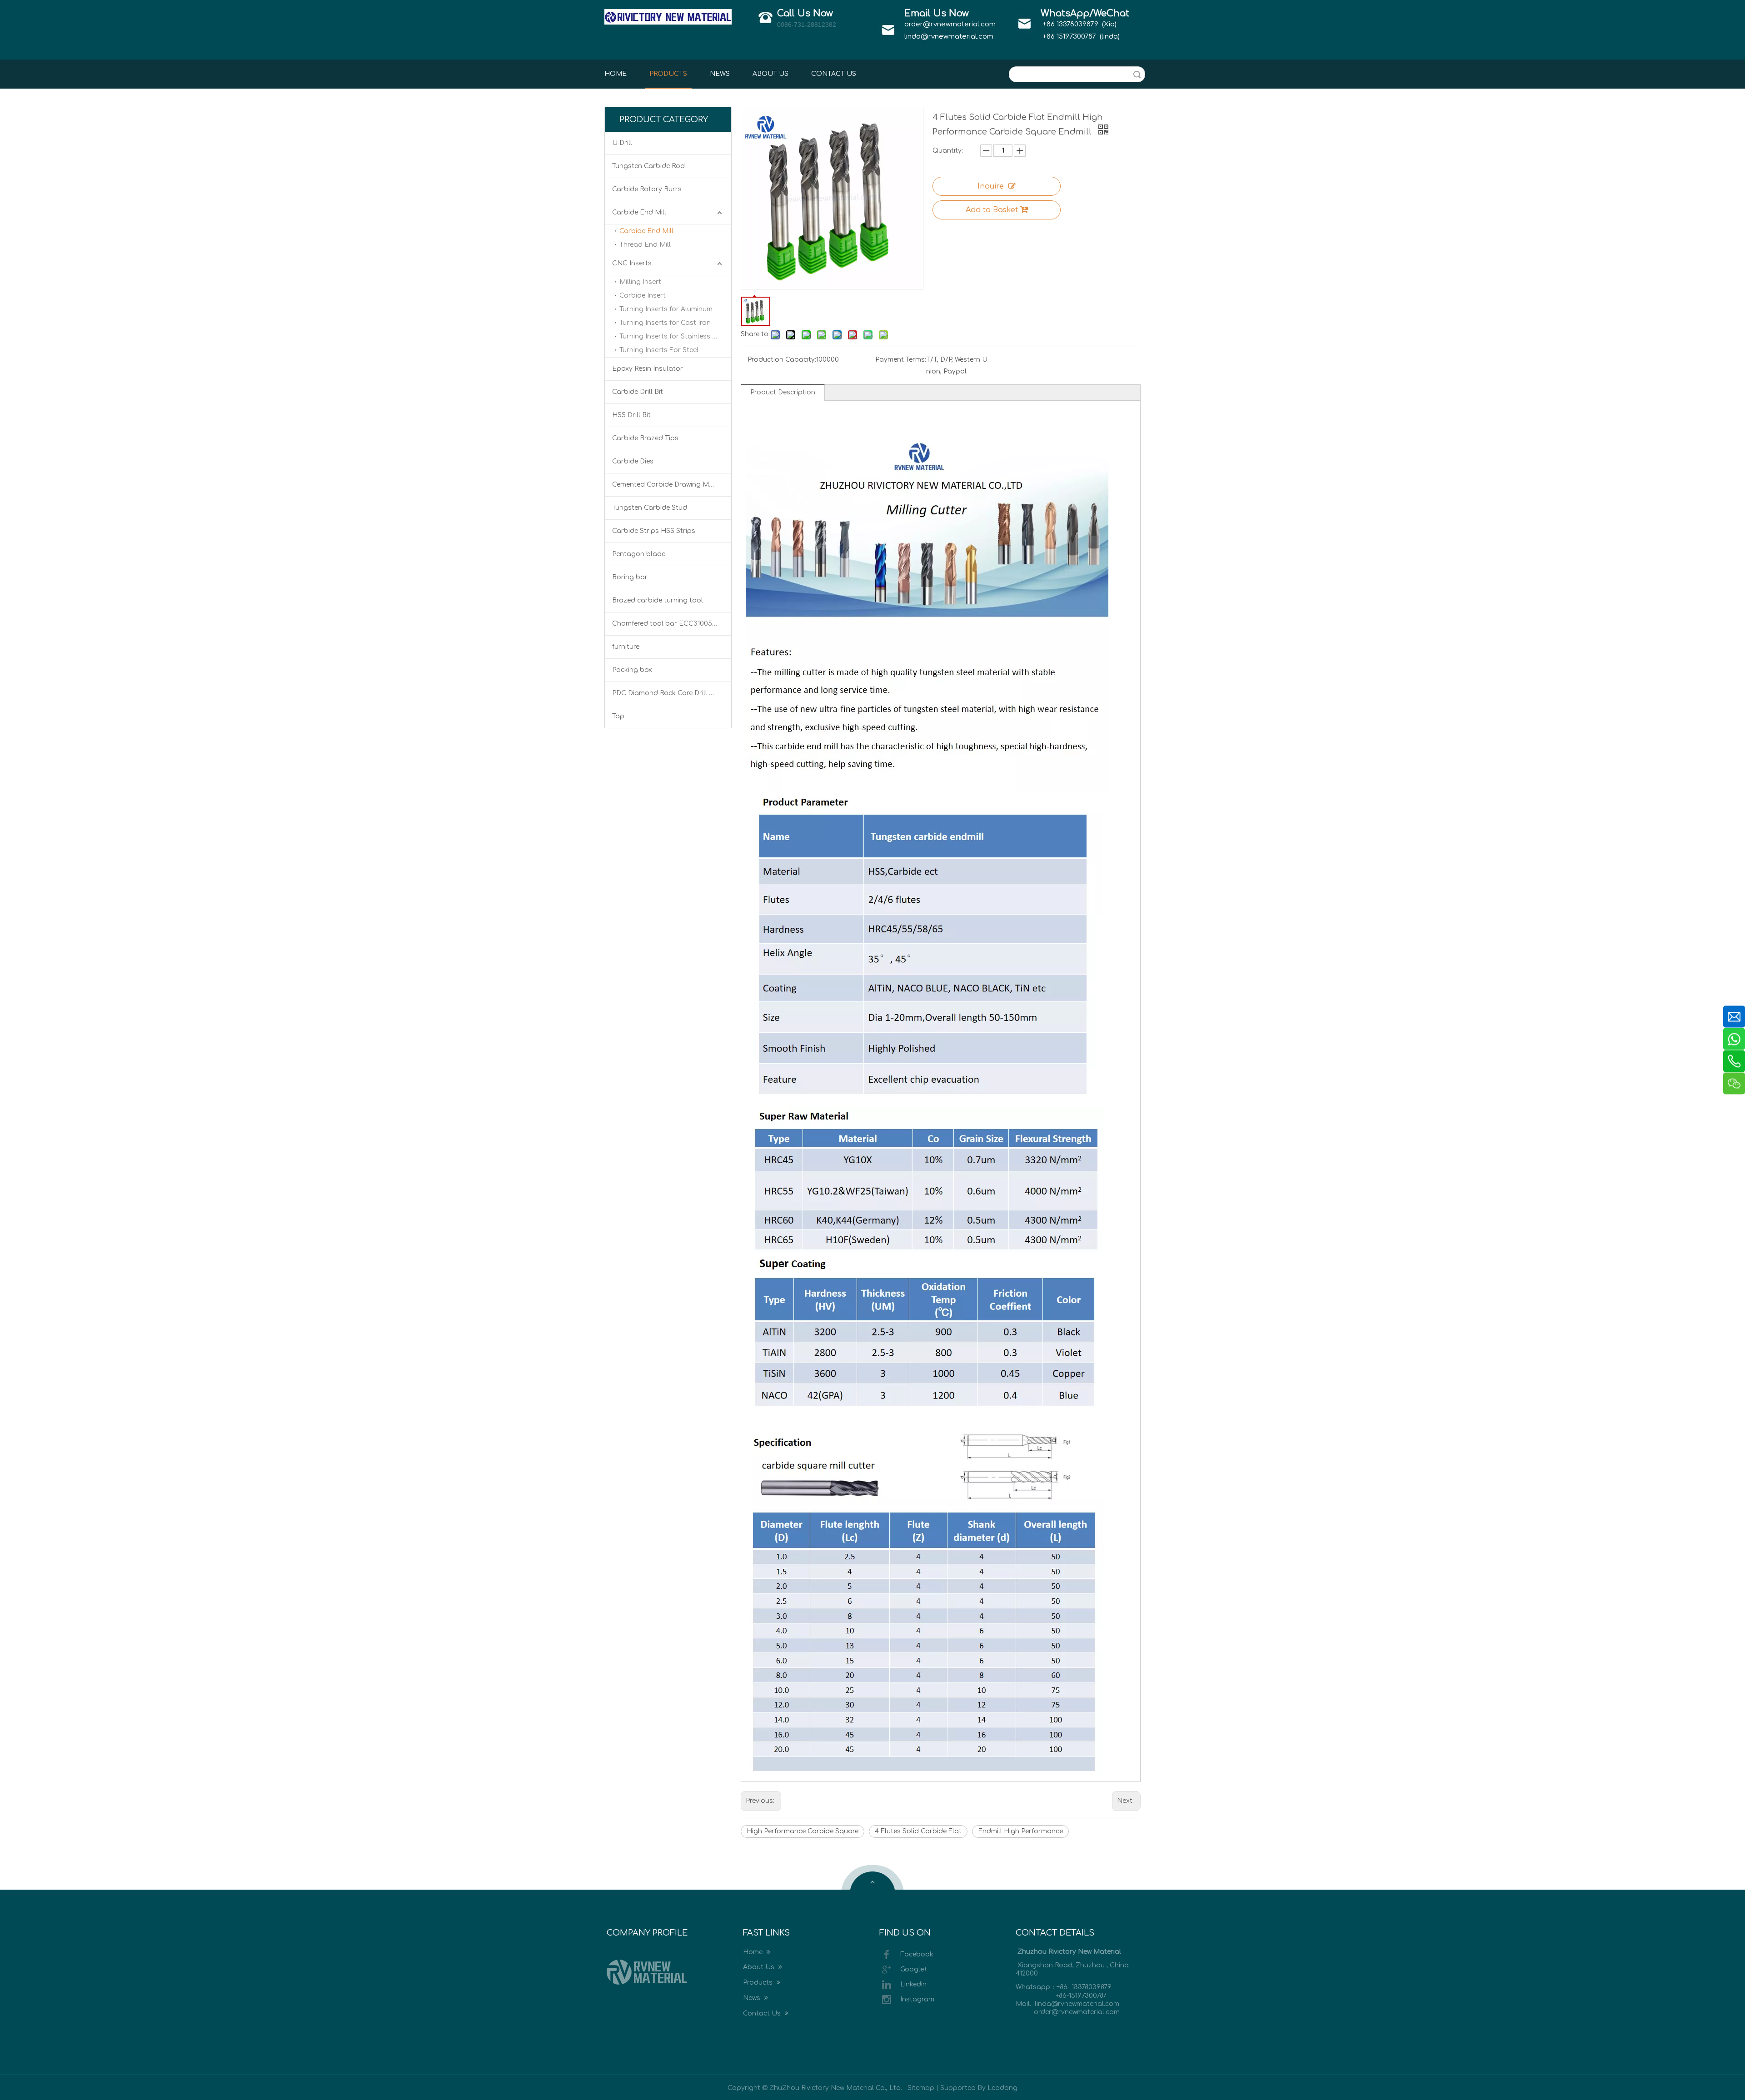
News (753, 1998)
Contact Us (763, 2013)
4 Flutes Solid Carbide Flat (918, 1831)
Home (754, 1952)
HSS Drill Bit (631, 415)
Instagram (917, 1999)
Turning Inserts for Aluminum (666, 309)
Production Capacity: (782, 360)
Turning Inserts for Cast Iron (665, 323)
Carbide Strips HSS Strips (654, 531)
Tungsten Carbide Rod (648, 166)
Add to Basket (992, 210)
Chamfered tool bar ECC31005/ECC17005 (672, 624)
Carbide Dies (633, 461)
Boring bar (630, 577)
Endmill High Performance (1020, 1831)
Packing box (632, 670)
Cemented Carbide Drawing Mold (666, 485)
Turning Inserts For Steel (659, 350)
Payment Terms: (901, 360)
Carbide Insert (643, 296)
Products (759, 1983)
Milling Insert (640, 282)
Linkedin (913, 1984)
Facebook (917, 1954)
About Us (760, 1967)
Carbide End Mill (639, 212)
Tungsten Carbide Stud (650, 508)
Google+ (914, 1969)
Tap (618, 716)
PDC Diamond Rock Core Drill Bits (667, 693)
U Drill (622, 143)
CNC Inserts (632, 263)
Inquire (991, 186)
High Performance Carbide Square (803, 1831)
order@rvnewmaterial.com (950, 24)
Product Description (783, 392)
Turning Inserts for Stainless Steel (674, 336)
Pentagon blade (639, 554)
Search (1137, 74)
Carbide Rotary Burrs (647, 189)
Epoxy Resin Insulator (648, 369)
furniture (626, 647)
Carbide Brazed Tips (645, 438)
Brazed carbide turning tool (658, 600)
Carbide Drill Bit (638, 392)
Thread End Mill (645, 245)
